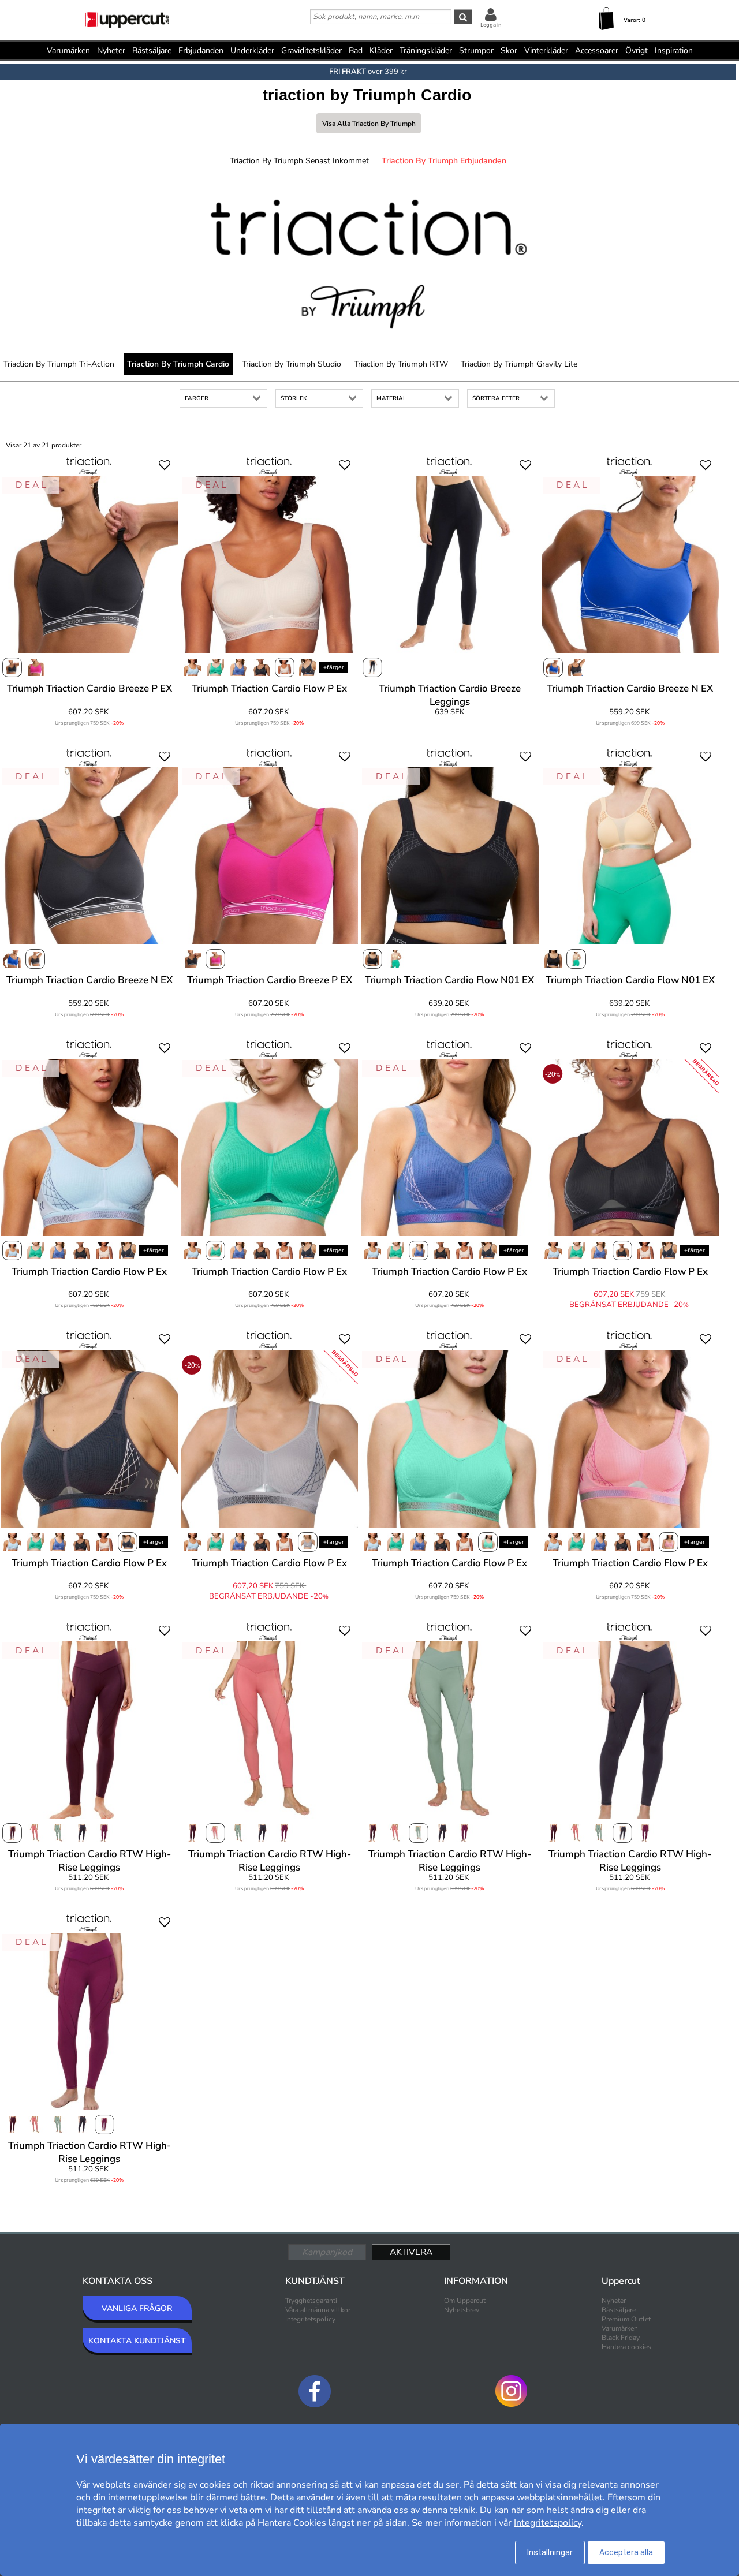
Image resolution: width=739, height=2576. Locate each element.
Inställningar (550, 2552)
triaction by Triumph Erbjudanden (444, 161)
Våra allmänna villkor (318, 2310)
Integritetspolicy (310, 2319)
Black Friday (621, 2338)
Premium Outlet (626, 2319)
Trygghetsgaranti (311, 2301)
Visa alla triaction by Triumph (369, 124)
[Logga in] (491, 14)
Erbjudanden (201, 51)
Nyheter (111, 51)
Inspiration (674, 51)
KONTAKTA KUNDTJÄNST (137, 2341)
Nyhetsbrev (462, 2310)
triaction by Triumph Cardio (178, 364)
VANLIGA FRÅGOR (137, 2308)
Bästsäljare (152, 51)
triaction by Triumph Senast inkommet (299, 161)
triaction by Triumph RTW (401, 364)
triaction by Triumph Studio (292, 364)
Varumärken (68, 51)
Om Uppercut (465, 2301)
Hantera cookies (626, 2347)
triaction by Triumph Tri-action (59, 364)
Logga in (491, 25)
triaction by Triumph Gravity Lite (519, 364)
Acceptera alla (626, 2552)
